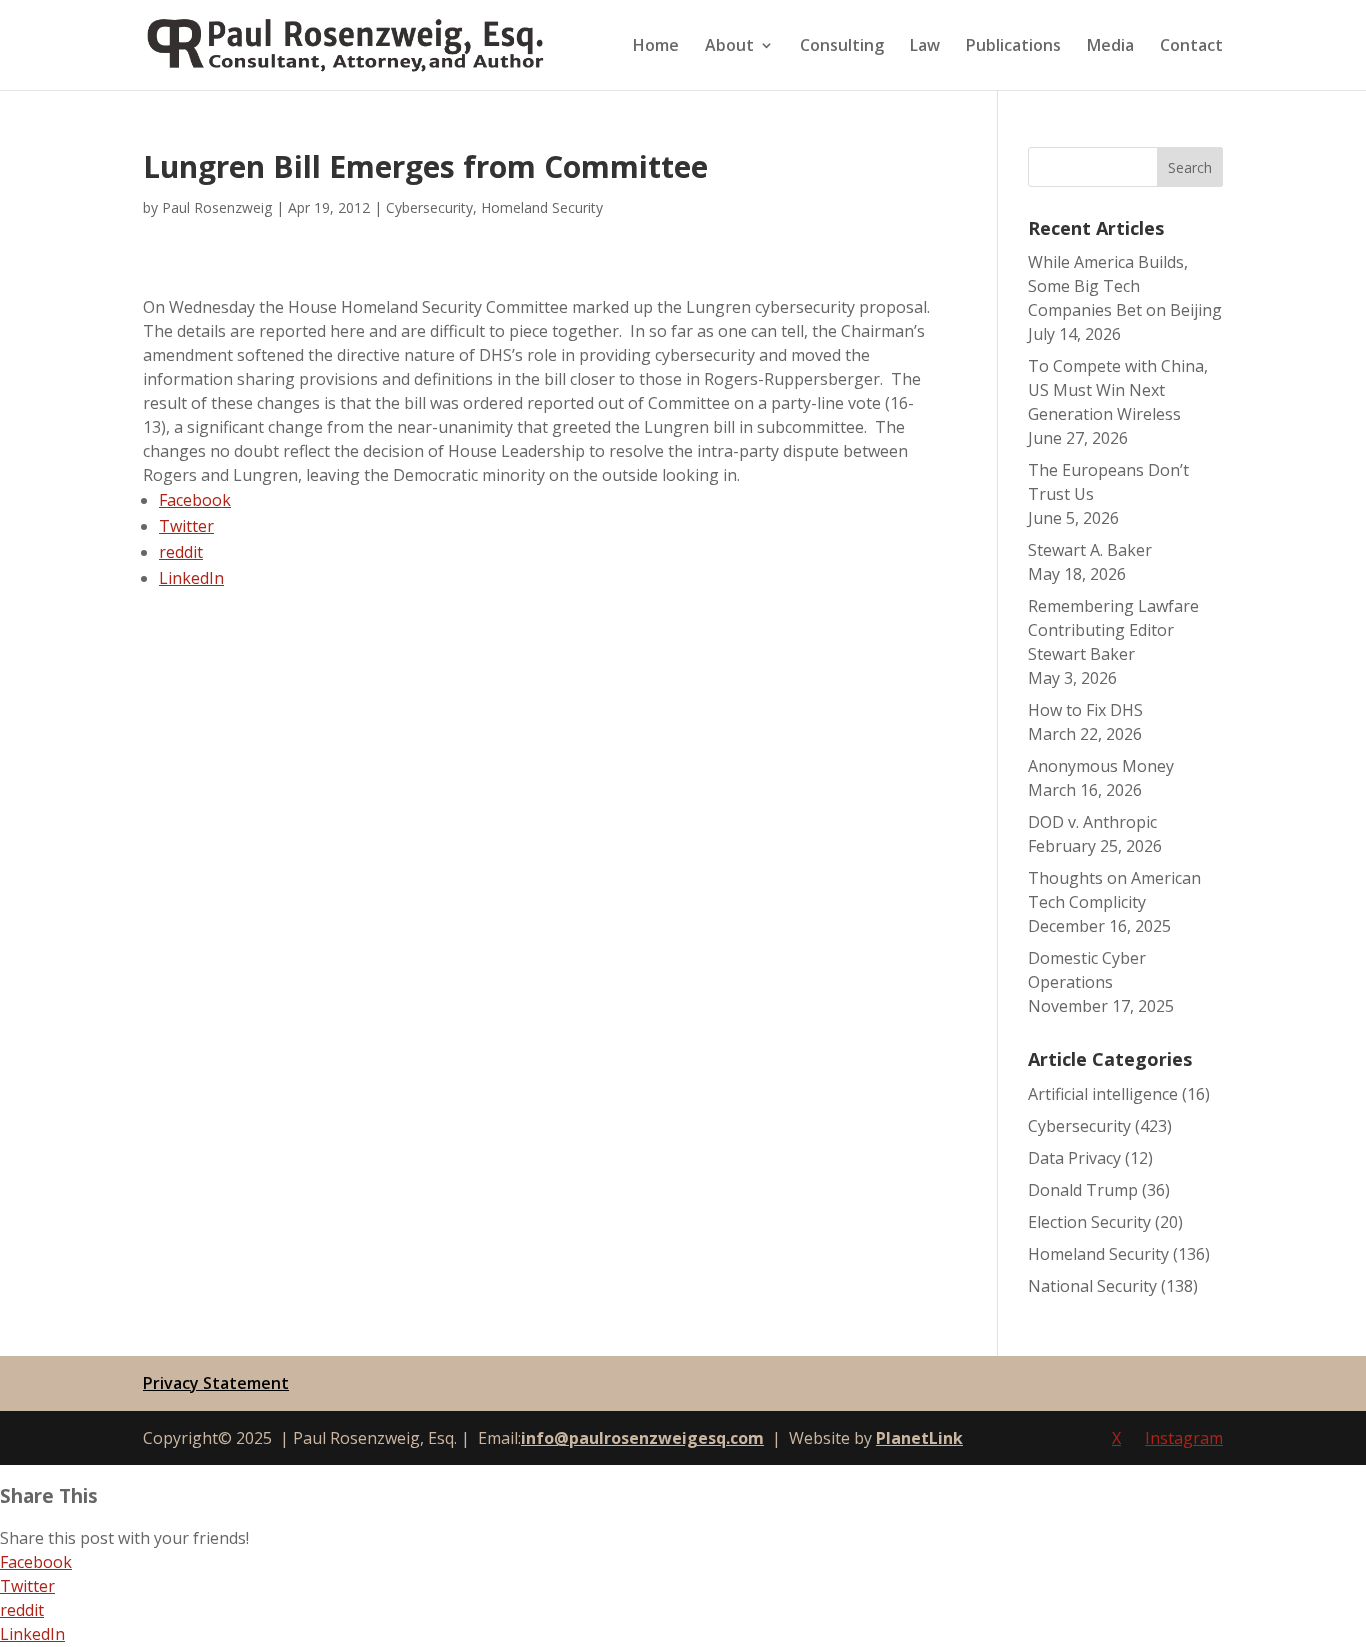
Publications (1013, 47)
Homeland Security (542, 207)
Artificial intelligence (1103, 1094)
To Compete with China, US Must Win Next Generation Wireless (1118, 390)
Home (656, 47)
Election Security (1089, 1222)
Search (1190, 167)
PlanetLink (919, 1438)
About (729, 47)
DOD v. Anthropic (1092, 822)
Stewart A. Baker (1090, 550)
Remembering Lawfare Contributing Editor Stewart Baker (1113, 630)
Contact (1191, 47)
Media (1110, 47)
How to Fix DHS (1085, 710)
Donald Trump (1083, 1190)
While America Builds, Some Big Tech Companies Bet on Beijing (1125, 286)
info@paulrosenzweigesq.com (642, 1438)
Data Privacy (1074, 1158)
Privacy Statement (216, 1383)
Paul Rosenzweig (217, 207)
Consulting (842, 47)
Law (925, 47)
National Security (1092, 1286)
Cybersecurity (429, 207)
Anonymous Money (1101, 766)
